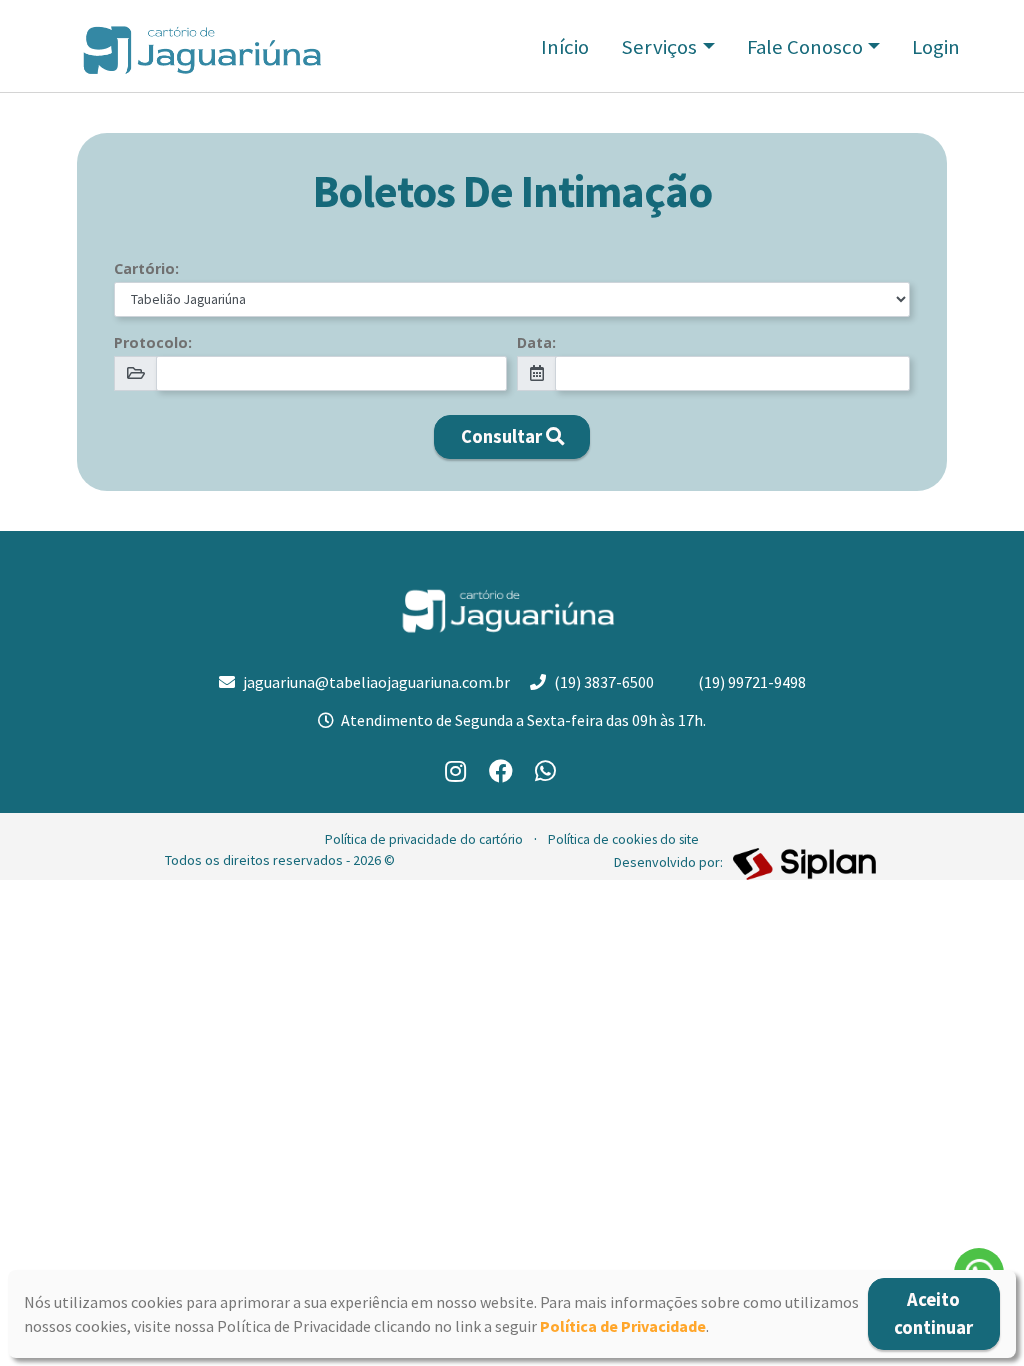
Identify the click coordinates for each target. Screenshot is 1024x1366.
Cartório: (146, 268)
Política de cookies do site (623, 839)
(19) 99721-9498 (752, 682)
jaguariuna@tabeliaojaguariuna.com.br (376, 682)
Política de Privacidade (623, 1326)
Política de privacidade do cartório (424, 839)
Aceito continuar (933, 1313)
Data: (536, 342)
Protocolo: (153, 342)
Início (565, 47)
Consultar (501, 436)
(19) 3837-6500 (604, 682)
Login (936, 47)
